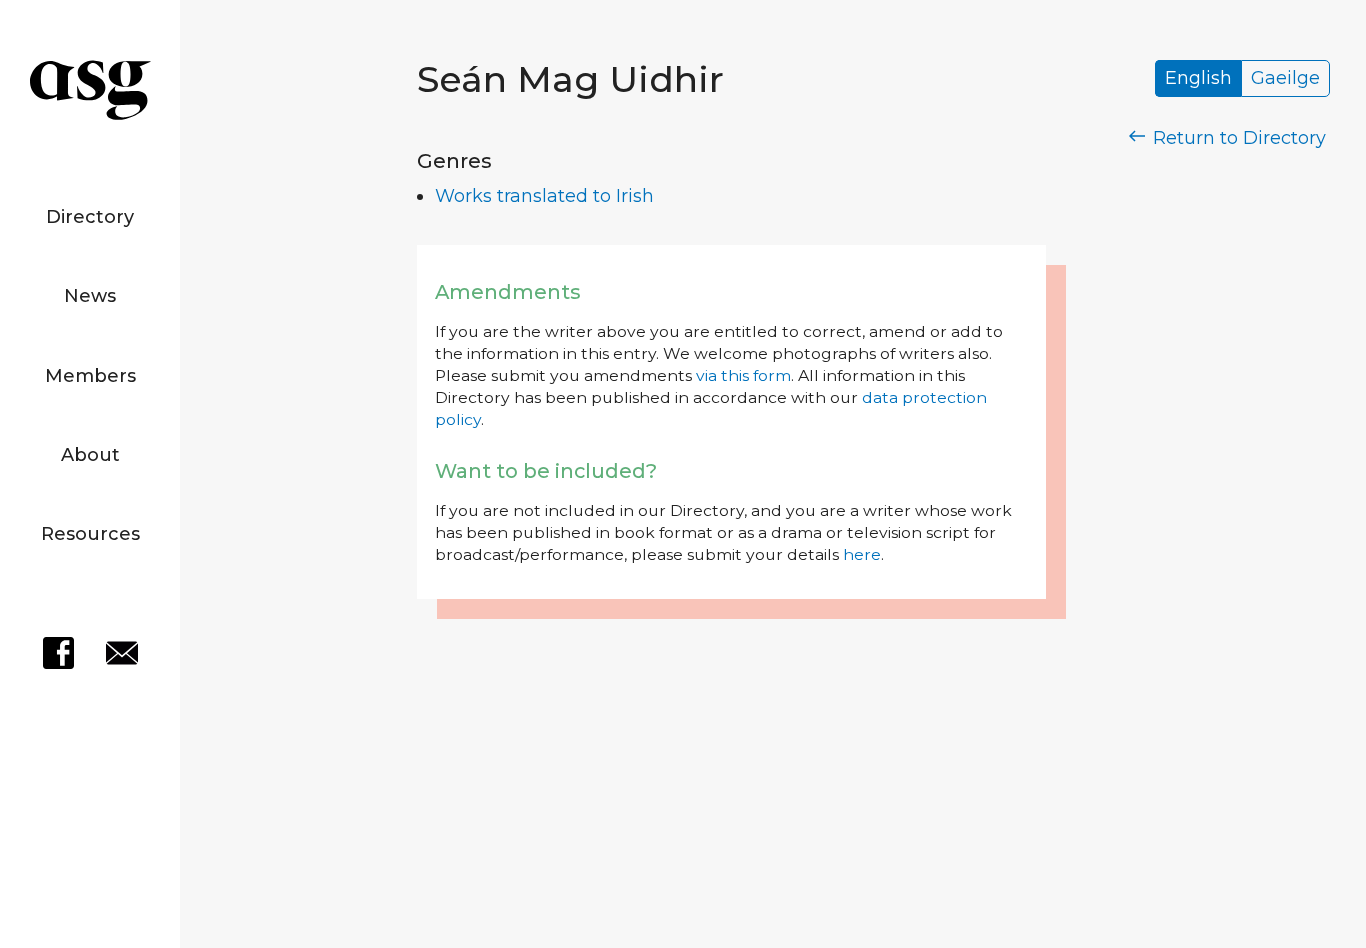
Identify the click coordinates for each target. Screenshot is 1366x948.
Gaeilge (1285, 79)
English (1198, 79)
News (90, 296)
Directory (90, 217)
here (862, 554)
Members (90, 376)
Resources (90, 534)
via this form (743, 375)
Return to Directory (1237, 138)
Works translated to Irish (544, 196)
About (90, 455)
